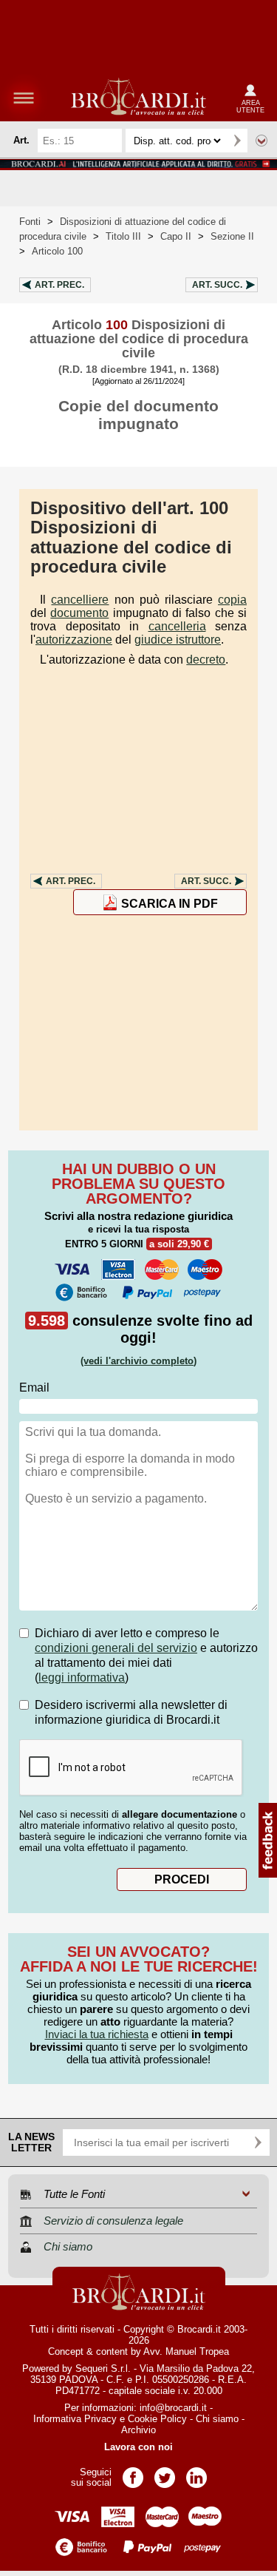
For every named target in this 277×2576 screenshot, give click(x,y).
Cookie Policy (157, 2419)
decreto (206, 660)
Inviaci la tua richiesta (97, 2034)
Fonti (30, 222)
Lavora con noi (138, 2447)
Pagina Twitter (165, 2473)
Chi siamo (217, 2419)
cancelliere (80, 600)
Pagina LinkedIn (196, 2473)
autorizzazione (74, 640)
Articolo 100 (57, 251)
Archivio (138, 2430)
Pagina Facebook (133, 2473)
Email (34, 1388)
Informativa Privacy (75, 2419)
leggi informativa (82, 1678)
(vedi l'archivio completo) (138, 1361)
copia (232, 600)
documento (79, 613)
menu (24, 98)
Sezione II (232, 236)
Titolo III (123, 236)
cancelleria (177, 626)
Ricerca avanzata (261, 141)
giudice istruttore (178, 640)
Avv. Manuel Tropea (186, 2351)
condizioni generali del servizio (116, 1648)
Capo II (176, 236)
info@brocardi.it (173, 2408)
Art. (59, 285)
